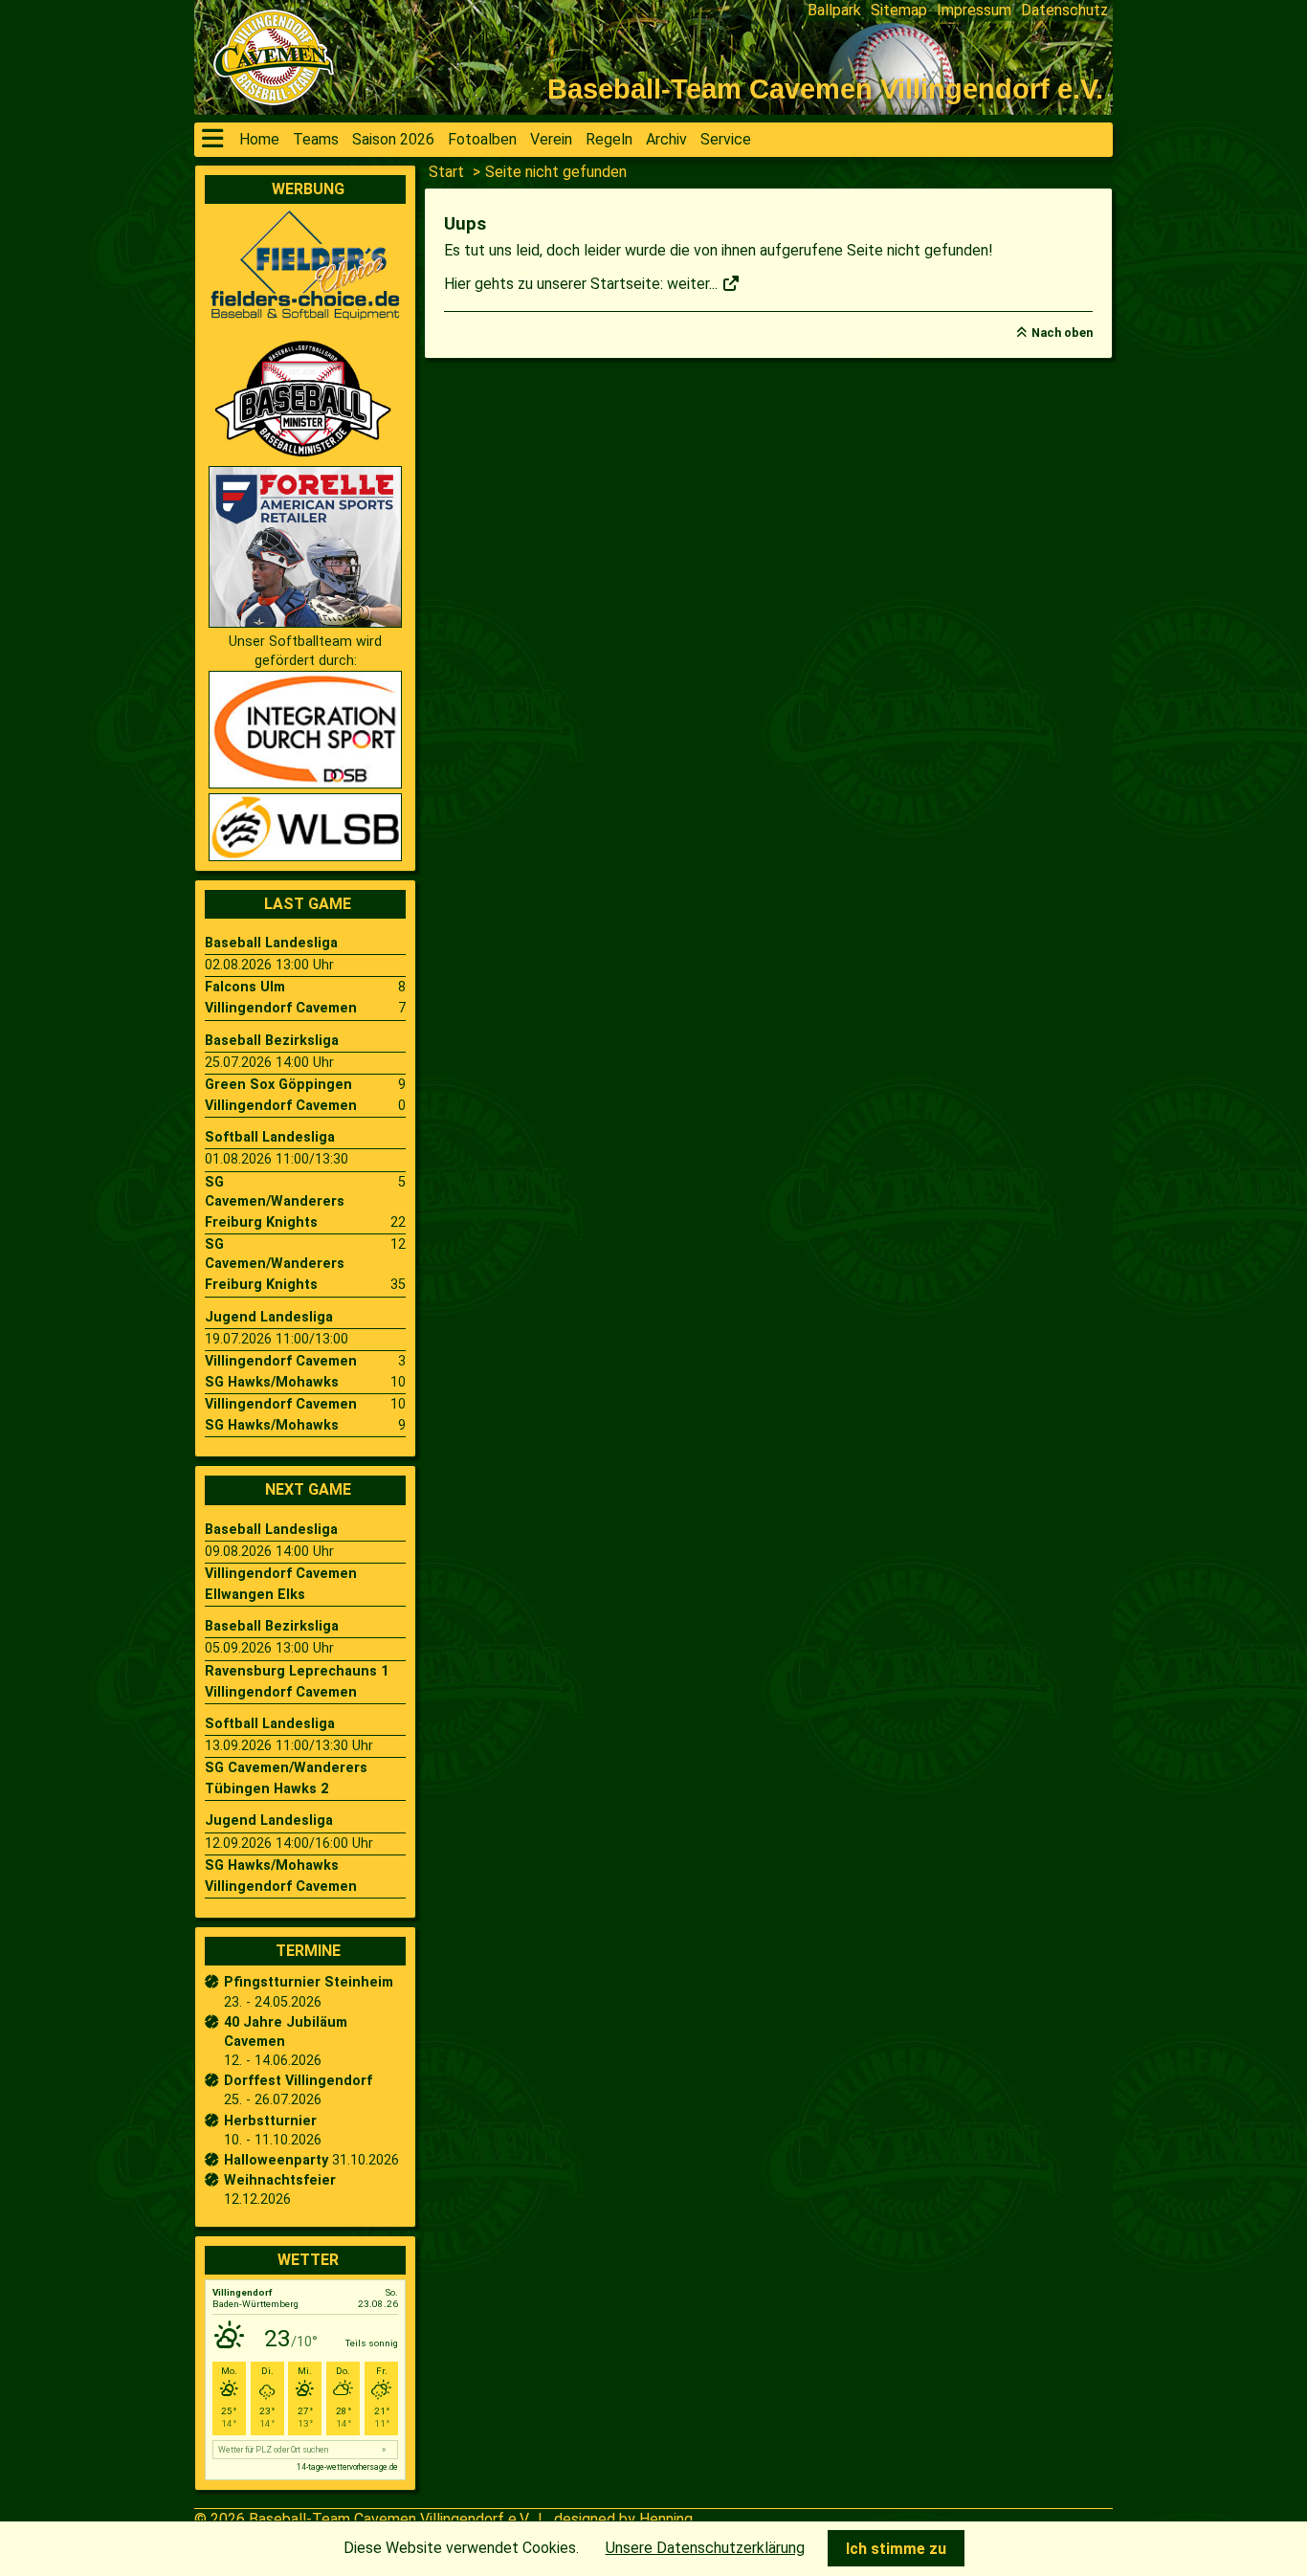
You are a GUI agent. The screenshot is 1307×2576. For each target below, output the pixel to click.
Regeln (609, 139)
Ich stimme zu (896, 2549)
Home (259, 139)
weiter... (694, 284)
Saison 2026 (393, 139)
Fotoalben (482, 139)
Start (446, 172)
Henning (666, 2519)
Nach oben (1062, 333)
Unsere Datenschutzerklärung (705, 2548)
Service (726, 139)
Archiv (666, 139)
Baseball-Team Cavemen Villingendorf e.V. (389, 2519)
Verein (551, 139)
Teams (316, 139)
